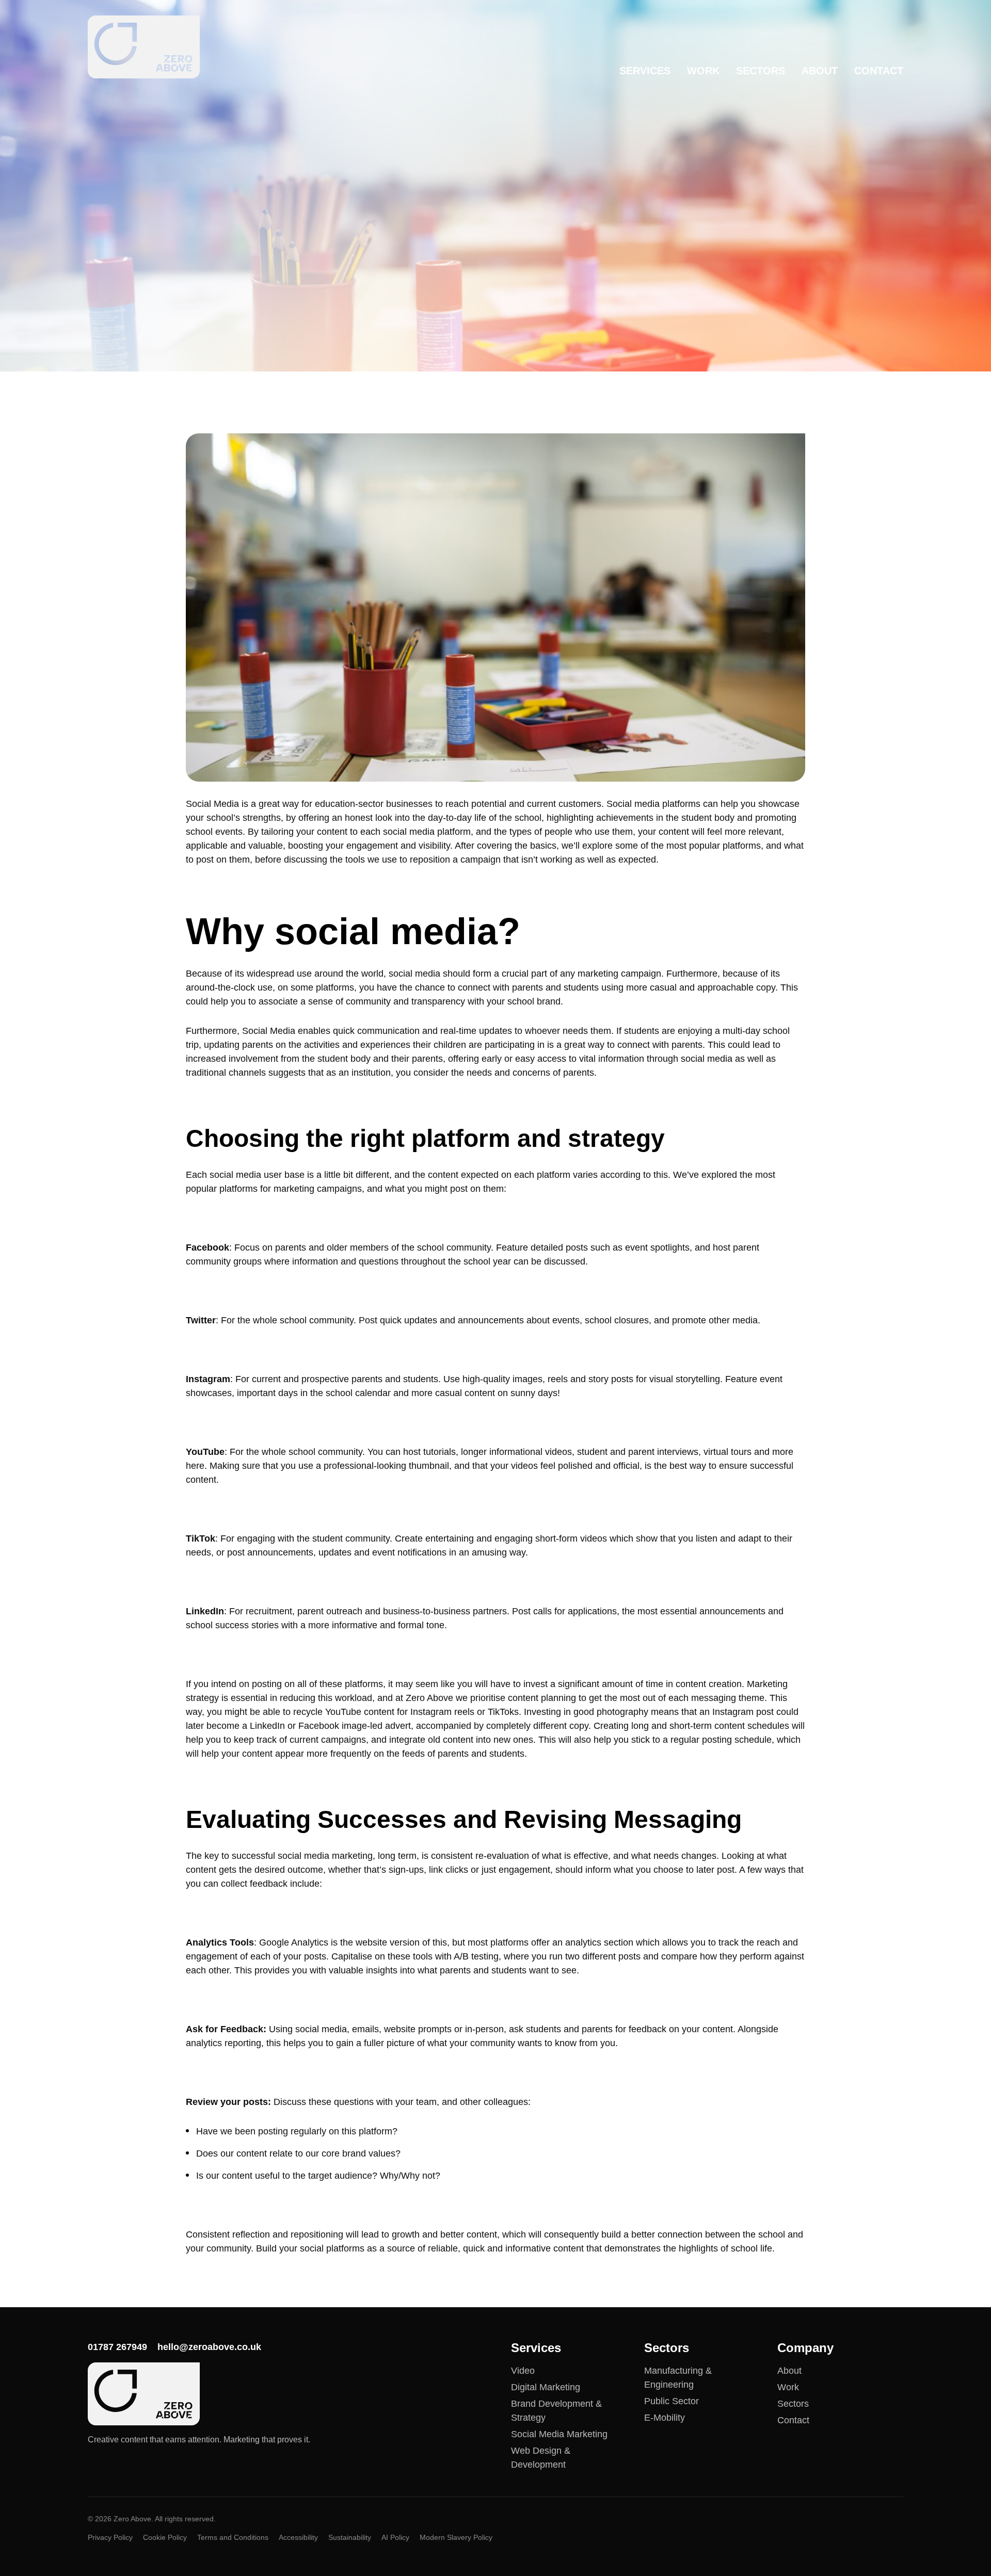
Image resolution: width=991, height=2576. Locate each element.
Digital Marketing (546, 2387)
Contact (879, 71)
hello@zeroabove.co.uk (209, 2347)
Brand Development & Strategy (556, 2411)
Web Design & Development (541, 2458)
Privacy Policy (110, 2537)
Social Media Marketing (559, 2434)
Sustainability (350, 2537)
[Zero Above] (144, 47)
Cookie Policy (165, 2537)
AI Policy (395, 2537)
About (820, 71)
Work (703, 71)
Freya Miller (150, 285)
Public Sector (672, 2401)
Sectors (761, 71)
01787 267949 (117, 2347)
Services (645, 71)
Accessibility (298, 2537)
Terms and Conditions (233, 2537)
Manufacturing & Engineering (678, 2378)
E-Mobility (665, 2418)
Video (523, 2371)
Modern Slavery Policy (456, 2537)
